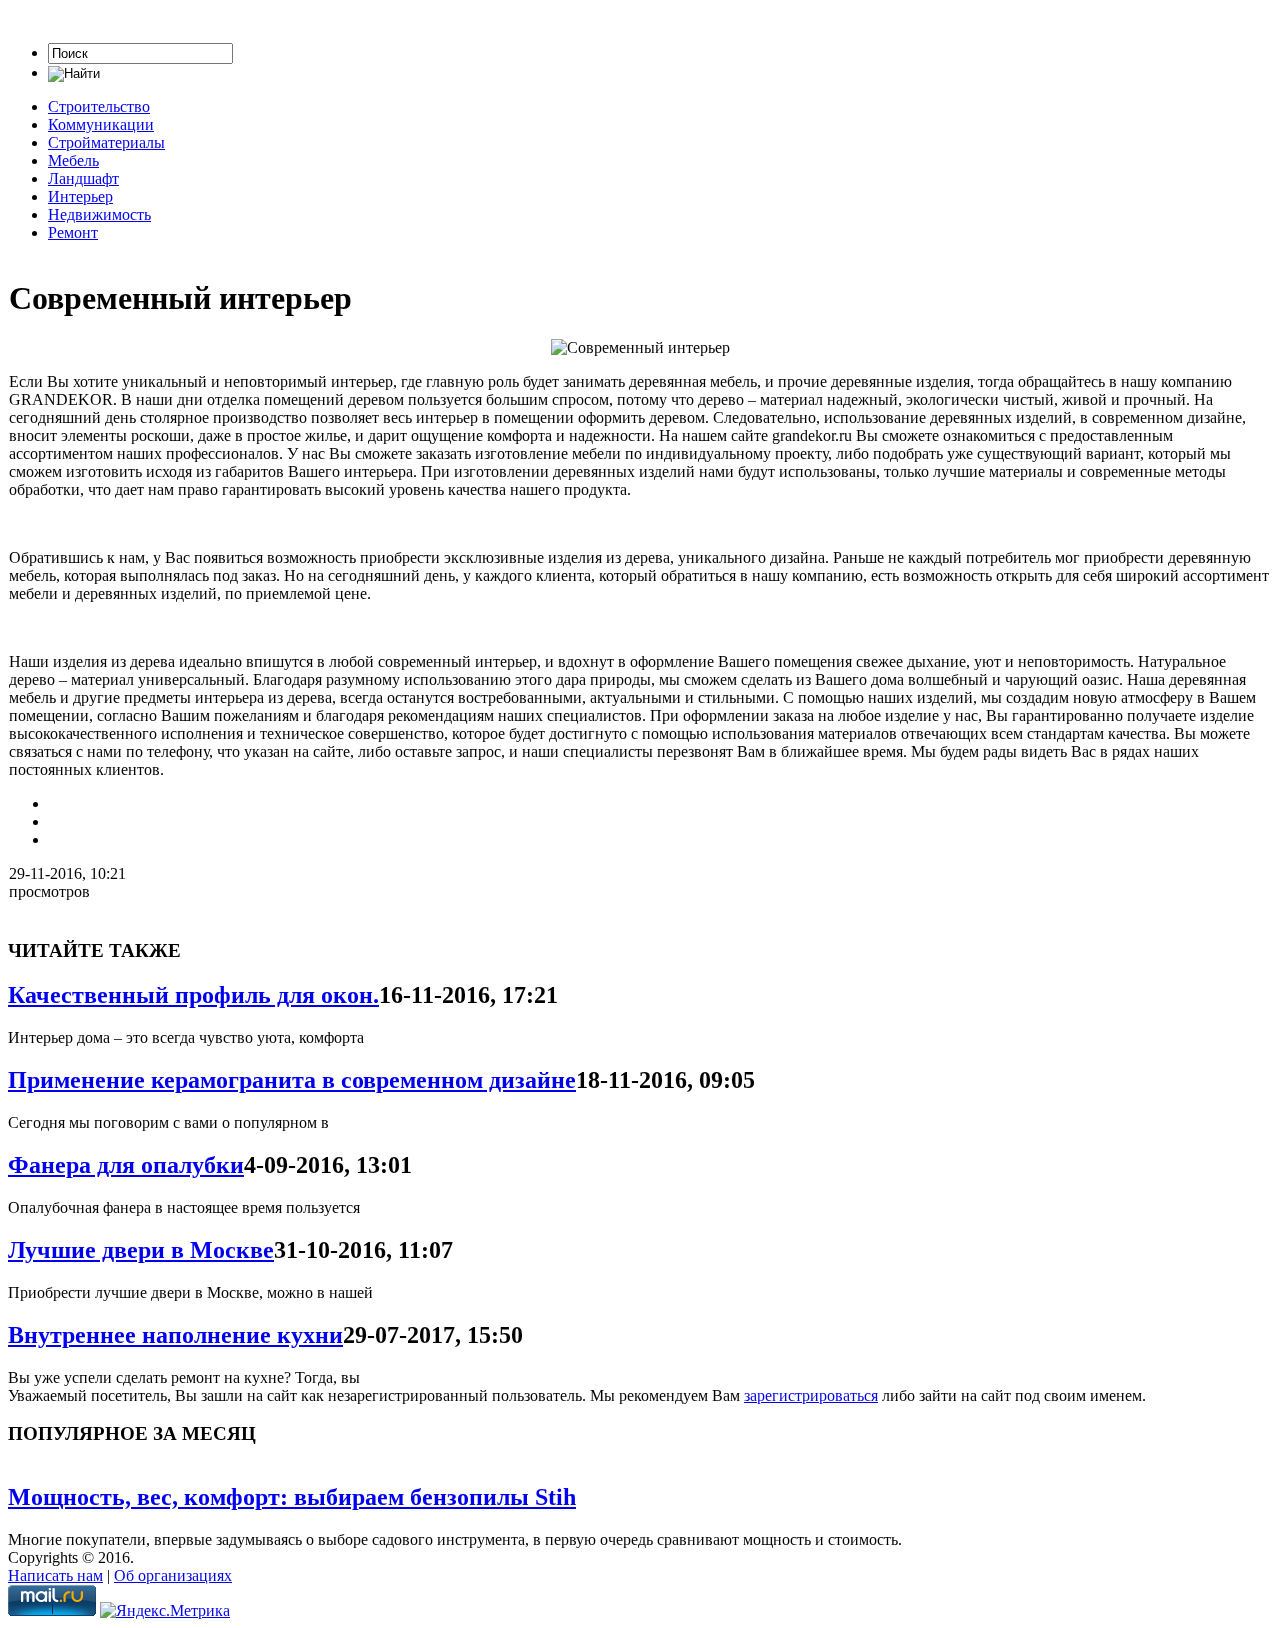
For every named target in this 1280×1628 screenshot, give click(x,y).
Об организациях (173, 1575)
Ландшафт (83, 178)
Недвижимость (99, 214)
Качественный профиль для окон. (193, 995)
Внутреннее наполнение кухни (175, 1335)
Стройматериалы (106, 142)
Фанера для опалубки (126, 1165)
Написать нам (55, 1575)
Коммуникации (101, 124)
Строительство (99, 106)
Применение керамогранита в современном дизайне (292, 1080)
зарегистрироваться (811, 1395)
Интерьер (80, 196)
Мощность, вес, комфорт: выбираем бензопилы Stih (292, 1497)
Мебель (73, 160)
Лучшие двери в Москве (141, 1250)
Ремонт (73, 232)
